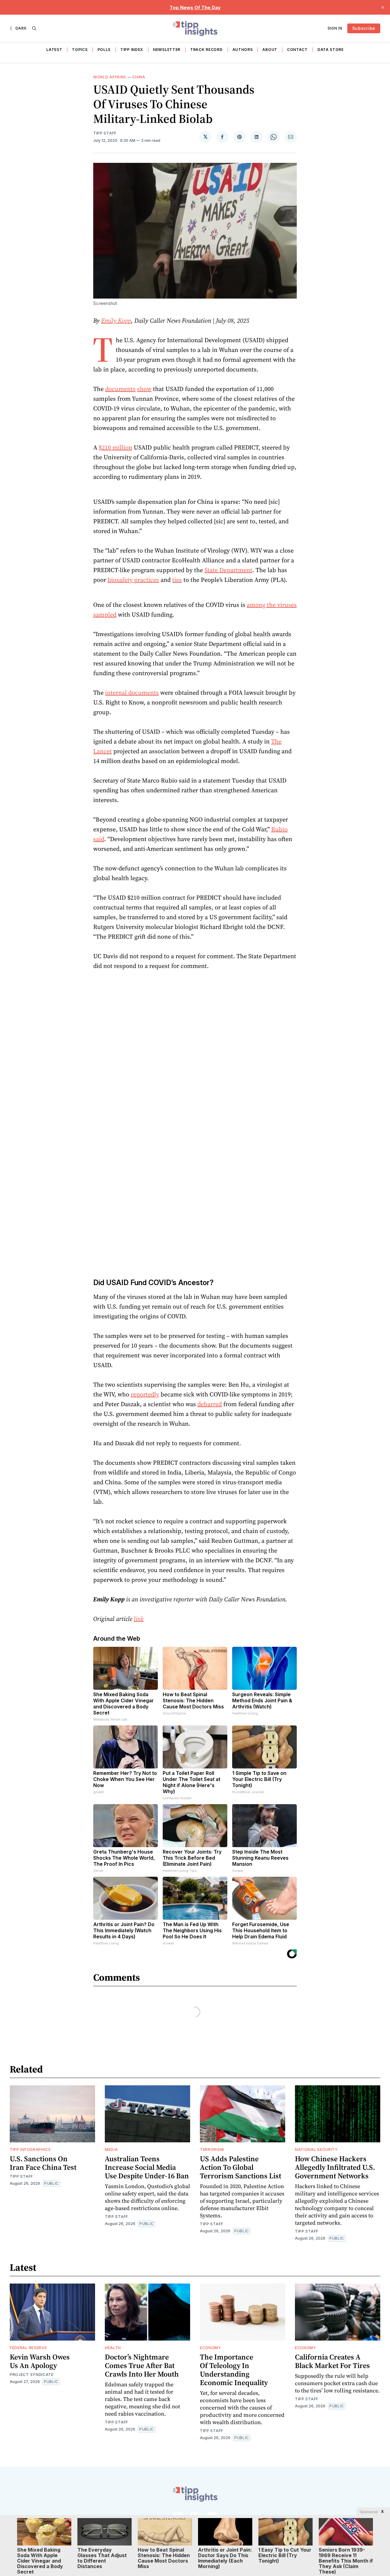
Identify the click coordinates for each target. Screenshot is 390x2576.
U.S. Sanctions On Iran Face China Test (43, 2163)
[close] (383, 7)
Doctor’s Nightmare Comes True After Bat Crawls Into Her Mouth (142, 2365)
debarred (210, 1404)
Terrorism (212, 2150)
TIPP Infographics (30, 2150)
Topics (80, 50)
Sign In (335, 28)
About (270, 50)
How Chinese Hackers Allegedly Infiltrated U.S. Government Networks (335, 2167)
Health (113, 2348)
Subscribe (364, 28)
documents (120, 389)
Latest (54, 50)
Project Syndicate (32, 2375)
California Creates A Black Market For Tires (332, 2361)
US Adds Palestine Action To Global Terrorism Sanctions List (241, 2167)
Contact (297, 50)
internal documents (132, 693)
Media (111, 2150)
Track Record (206, 50)
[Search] (34, 28)
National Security (316, 2150)
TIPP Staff (105, 133)
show (144, 389)
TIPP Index (132, 50)
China (139, 77)
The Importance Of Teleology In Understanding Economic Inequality (234, 2370)
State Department (228, 570)
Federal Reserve (28, 2348)
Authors (243, 50)
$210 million (115, 447)
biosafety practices (133, 580)
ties (177, 580)
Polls (104, 50)
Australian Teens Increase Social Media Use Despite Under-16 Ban (147, 2167)
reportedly (145, 1394)
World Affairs (110, 77)
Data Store (331, 50)
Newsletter (167, 50)
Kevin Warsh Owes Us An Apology (40, 2361)
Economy (211, 2348)
